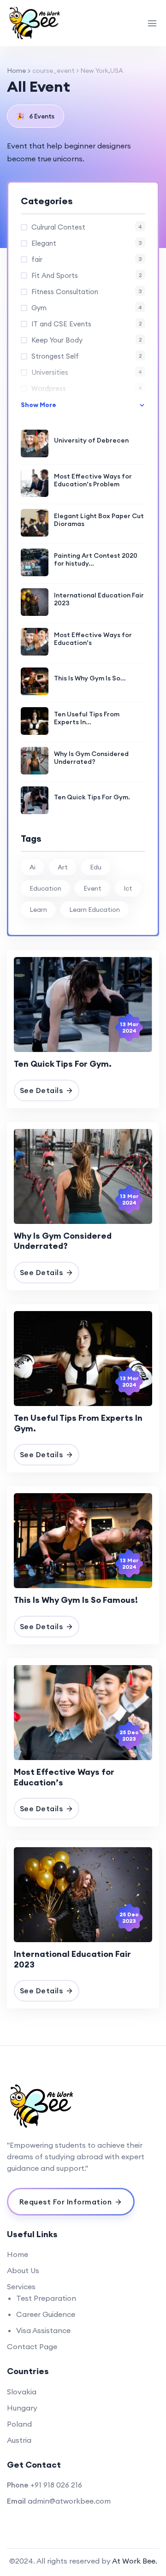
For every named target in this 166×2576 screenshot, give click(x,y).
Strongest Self (87, 356)
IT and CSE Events (87, 324)
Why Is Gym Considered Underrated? (91, 758)
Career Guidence (46, 2314)
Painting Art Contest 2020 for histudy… (96, 560)
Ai (33, 867)
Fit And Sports (87, 275)
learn (38, 910)
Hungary (22, 2408)
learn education (95, 910)
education (45, 888)
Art (63, 867)
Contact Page (32, 2346)
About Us (23, 2270)
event (92, 888)
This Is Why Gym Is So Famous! (76, 1600)
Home (16, 71)
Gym (87, 308)
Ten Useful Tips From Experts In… (87, 718)
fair (87, 259)
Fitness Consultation (87, 292)
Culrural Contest (87, 227)
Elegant (87, 243)
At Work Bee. (135, 2561)
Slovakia (22, 2392)
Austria (19, 2440)
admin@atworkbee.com (69, 2501)
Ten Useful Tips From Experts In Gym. (78, 1423)
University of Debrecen (91, 440)
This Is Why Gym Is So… (90, 678)
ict (128, 888)
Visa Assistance (43, 2330)
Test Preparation (46, 2298)
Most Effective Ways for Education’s (93, 639)
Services (21, 2286)
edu (96, 867)
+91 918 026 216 (56, 2485)
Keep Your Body (87, 340)
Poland (19, 2424)
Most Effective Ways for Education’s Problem (93, 480)
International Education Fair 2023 (99, 599)
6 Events (36, 116)
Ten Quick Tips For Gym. (92, 797)
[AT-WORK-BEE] (37, 23)
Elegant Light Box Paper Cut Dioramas (99, 520)
